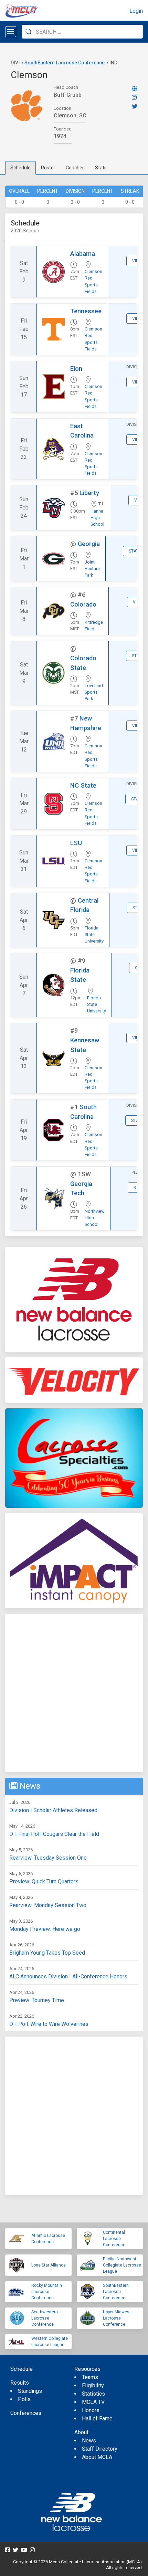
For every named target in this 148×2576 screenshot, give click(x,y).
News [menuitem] (89, 2441)
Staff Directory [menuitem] (100, 2449)
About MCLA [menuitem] (97, 2457)
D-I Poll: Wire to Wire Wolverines (49, 2024)
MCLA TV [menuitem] (93, 2402)
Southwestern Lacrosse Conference (45, 2318)
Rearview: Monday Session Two (48, 1905)
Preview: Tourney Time (37, 2000)
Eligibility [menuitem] (93, 2385)
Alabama (83, 254)
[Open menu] (11, 32)
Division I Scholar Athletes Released (53, 1810)
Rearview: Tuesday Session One (48, 1858)
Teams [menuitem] (90, 2377)
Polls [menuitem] (24, 2399)
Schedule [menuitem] (22, 2369)
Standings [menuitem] (30, 2391)
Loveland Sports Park (94, 692)
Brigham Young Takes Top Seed (47, 1953)
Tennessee (86, 311)
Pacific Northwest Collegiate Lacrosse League (122, 2265)
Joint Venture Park (92, 569)
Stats (101, 168)
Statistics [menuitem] (93, 2394)
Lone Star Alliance (49, 2265)
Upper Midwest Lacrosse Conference (117, 2318)
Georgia (89, 544)
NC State (83, 785)
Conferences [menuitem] (26, 2413)
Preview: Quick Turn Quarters (44, 1881)
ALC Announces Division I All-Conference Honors (68, 1976)
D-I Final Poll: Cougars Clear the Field (54, 1834)
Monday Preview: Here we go (45, 1929)
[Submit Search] (29, 32)
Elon (76, 369)
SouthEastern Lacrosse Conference (65, 63)
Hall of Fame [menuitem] (97, 2419)
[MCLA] (22, 11)
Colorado (83, 604)
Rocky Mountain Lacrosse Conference (47, 2292)
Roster (48, 168)
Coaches (75, 168)
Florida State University (94, 934)
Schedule (20, 168)
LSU (76, 843)
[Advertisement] (74, 1693)
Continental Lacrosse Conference (114, 2239)
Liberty (89, 493)
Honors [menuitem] (91, 2410)
